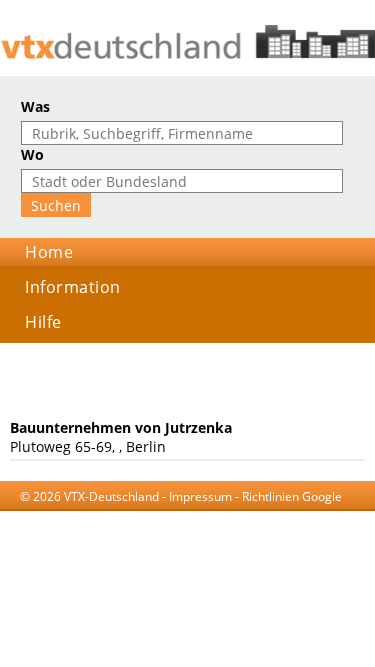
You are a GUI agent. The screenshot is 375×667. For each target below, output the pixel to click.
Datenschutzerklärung (194, 515)
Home (49, 252)
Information (73, 287)
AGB (109, 515)
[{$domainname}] (187, 42)
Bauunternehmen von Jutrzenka (121, 427)
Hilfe (43, 322)
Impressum (200, 496)
